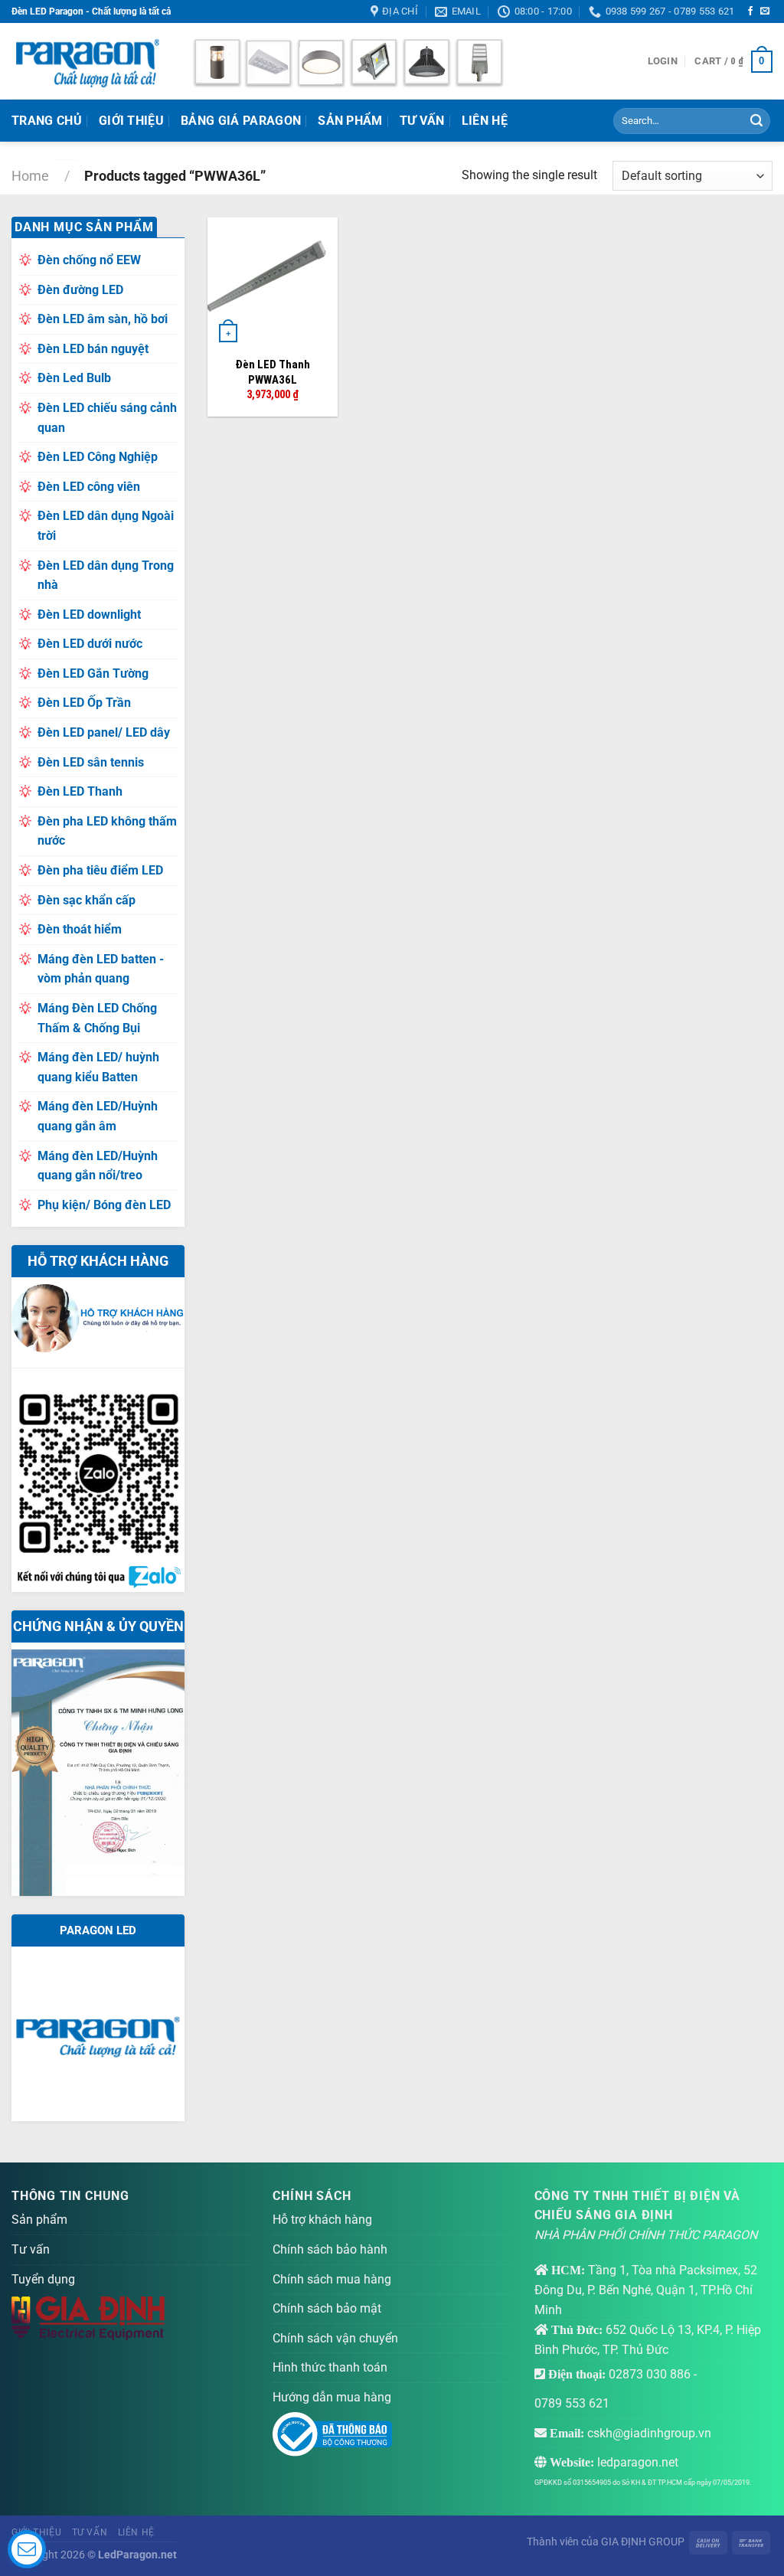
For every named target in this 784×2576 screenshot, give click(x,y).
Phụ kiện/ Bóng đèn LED (104, 1205)
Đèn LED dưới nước (90, 644)
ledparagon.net (638, 2462)
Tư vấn (31, 2249)
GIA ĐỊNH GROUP (643, 2542)
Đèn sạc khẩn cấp (87, 900)
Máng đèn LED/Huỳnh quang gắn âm (98, 1116)
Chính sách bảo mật (327, 2308)
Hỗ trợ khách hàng (322, 2220)
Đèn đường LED (80, 290)
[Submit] (756, 121)
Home (30, 176)
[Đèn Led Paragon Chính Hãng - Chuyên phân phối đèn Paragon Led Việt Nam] (88, 61)
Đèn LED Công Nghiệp (98, 457)
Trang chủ (47, 121)
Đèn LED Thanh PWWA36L (273, 372)
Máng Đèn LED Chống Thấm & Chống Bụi (97, 1018)
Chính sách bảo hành (330, 2249)
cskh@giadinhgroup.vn (649, 2433)
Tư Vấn (422, 121)
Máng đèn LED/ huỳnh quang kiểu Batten (98, 1067)
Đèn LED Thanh (80, 791)
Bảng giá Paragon (241, 121)
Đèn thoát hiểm (80, 929)
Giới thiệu (131, 121)
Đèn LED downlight (89, 615)
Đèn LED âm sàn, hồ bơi (103, 319)
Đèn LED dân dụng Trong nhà (106, 575)
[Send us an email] (765, 11)
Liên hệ (485, 121)
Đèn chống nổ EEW (89, 260)
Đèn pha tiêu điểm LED (100, 870)
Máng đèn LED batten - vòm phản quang (101, 969)
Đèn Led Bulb (74, 378)
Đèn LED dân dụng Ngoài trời (106, 526)
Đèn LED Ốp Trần (84, 703)
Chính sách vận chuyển (335, 2338)
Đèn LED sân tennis (91, 762)
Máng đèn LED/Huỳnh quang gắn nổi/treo (98, 1166)
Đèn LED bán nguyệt (93, 349)
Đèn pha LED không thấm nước (107, 831)
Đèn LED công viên (89, 487)
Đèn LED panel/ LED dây (104, 732)
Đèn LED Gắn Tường (93, 673)
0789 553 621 (572, 2403)
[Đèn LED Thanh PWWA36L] (273, 283)
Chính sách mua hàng (332, 2279)
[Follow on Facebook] (750, 11)
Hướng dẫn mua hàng (332, 2397)
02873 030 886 (650, 2374)
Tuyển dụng (43, 2279)
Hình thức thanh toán (330, 2367)
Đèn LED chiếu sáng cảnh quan (107, 418)
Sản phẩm (350, 121)
